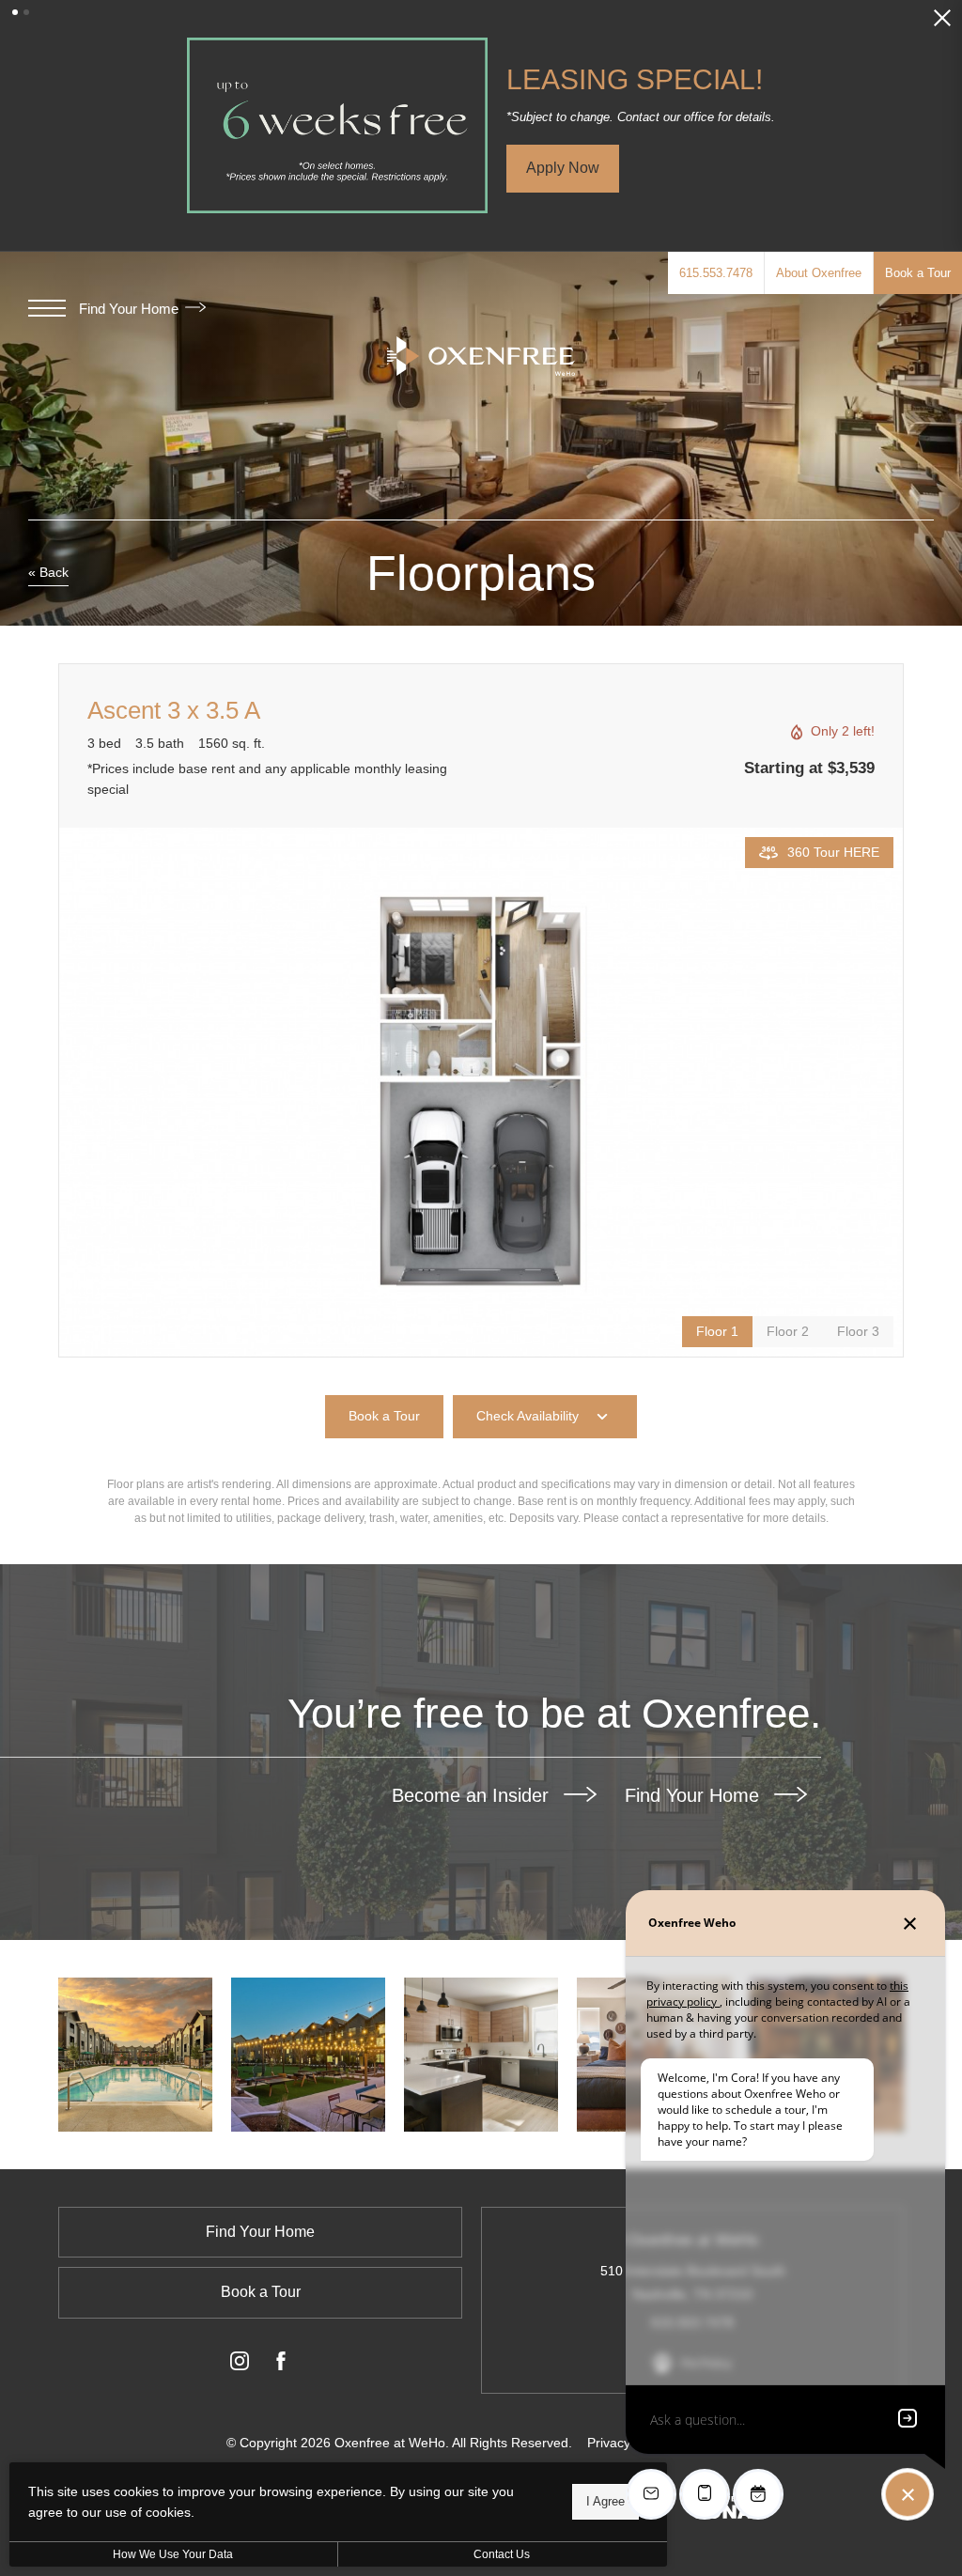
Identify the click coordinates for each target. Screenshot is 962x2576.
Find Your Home (131, 309)
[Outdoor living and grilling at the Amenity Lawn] (308, 2055)
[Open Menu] (47, 308)
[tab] (788, 1332)
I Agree (605, 2501)
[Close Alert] (942, 23)
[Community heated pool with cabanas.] (135, 2055)
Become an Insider (473, 1795)
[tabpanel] (481, 1092)
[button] (15, 12)
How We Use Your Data (173, 2554)
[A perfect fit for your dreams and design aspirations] (481, 2055)
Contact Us (502, 2554)
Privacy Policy (628, 2443)
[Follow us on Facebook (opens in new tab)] (281, 2365)
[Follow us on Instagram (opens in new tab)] (240, 2365)
